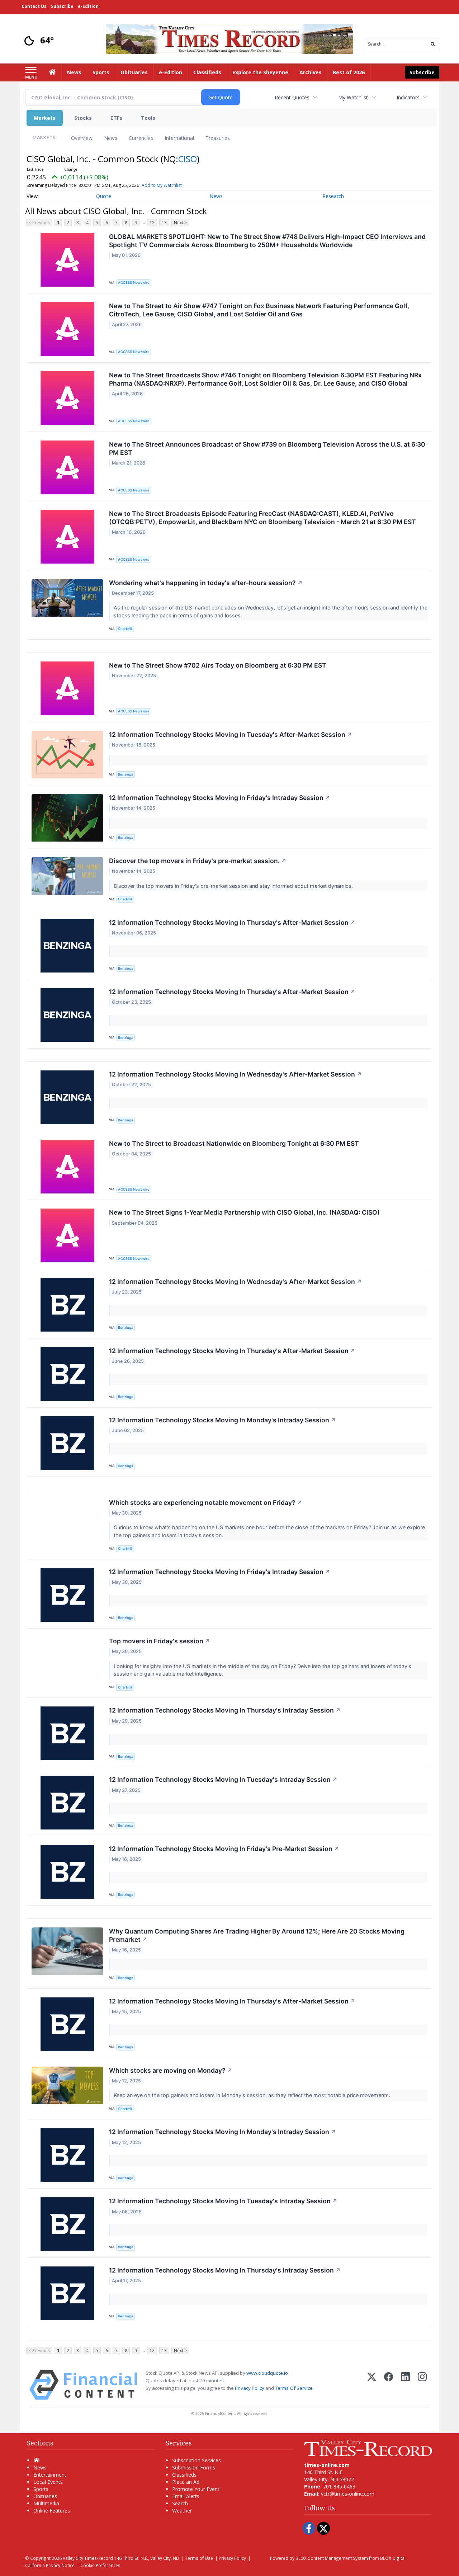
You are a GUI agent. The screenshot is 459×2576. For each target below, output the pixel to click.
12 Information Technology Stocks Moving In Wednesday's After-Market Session (235, 1074)
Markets (45, 118)
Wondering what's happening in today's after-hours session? (206, 583)
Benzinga (126, 774)
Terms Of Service (294, 2388)
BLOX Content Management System (332, 2558)
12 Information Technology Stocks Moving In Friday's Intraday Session (220, 798)
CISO (188, 159)
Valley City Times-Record (88, 2558)
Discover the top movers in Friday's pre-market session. (198, 861)
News (111, 138)
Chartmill (125, 629)
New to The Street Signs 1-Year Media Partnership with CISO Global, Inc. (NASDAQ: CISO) (244, 1212)
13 (164, 223)
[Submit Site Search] (433, 44)
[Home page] (229, 38)
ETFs (116, 118)
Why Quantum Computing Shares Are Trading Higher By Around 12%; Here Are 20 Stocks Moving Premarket (257, 1935)
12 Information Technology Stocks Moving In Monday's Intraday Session (223, 1420)
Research (333, 196)
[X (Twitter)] (372, 2385)
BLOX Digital (393, 2558)
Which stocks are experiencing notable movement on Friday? (206, 1503)
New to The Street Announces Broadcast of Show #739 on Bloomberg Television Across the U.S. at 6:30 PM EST (267, 448)
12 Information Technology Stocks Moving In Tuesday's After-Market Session (231, 734)
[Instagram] (422, 2385)
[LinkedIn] (405, 2385)
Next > (180, 223)
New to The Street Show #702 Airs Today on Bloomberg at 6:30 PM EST (218, 665)
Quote (104, 196)
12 (152, 223)
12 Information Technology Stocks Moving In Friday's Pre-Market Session (224, 1849)
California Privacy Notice (50, 2565)
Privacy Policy (250, 2388)
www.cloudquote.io (267, 2373)
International (179, 138)
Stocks (83, 118)
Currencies (141, 138)
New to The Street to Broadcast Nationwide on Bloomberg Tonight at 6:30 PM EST (234, 1143)
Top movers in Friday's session (160, 1641)
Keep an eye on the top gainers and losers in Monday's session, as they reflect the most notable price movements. (253, 2095)
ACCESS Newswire (134, 282)
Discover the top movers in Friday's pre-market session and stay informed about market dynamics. (234, 886)
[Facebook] (389, 2385)
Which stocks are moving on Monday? (171, 2070)
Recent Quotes (292, 97)
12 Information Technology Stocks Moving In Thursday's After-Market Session (232, 922)
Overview (82, 138)
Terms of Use (199, 2558)
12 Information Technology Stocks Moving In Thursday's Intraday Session (225, 1710)
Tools (148, 118)
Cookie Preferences (100, 2565)
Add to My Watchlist (162, 185)
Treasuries (218, 138)
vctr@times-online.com (348, 2494)
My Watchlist (353, 97)
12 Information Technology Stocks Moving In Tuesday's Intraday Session (223, 1779)
